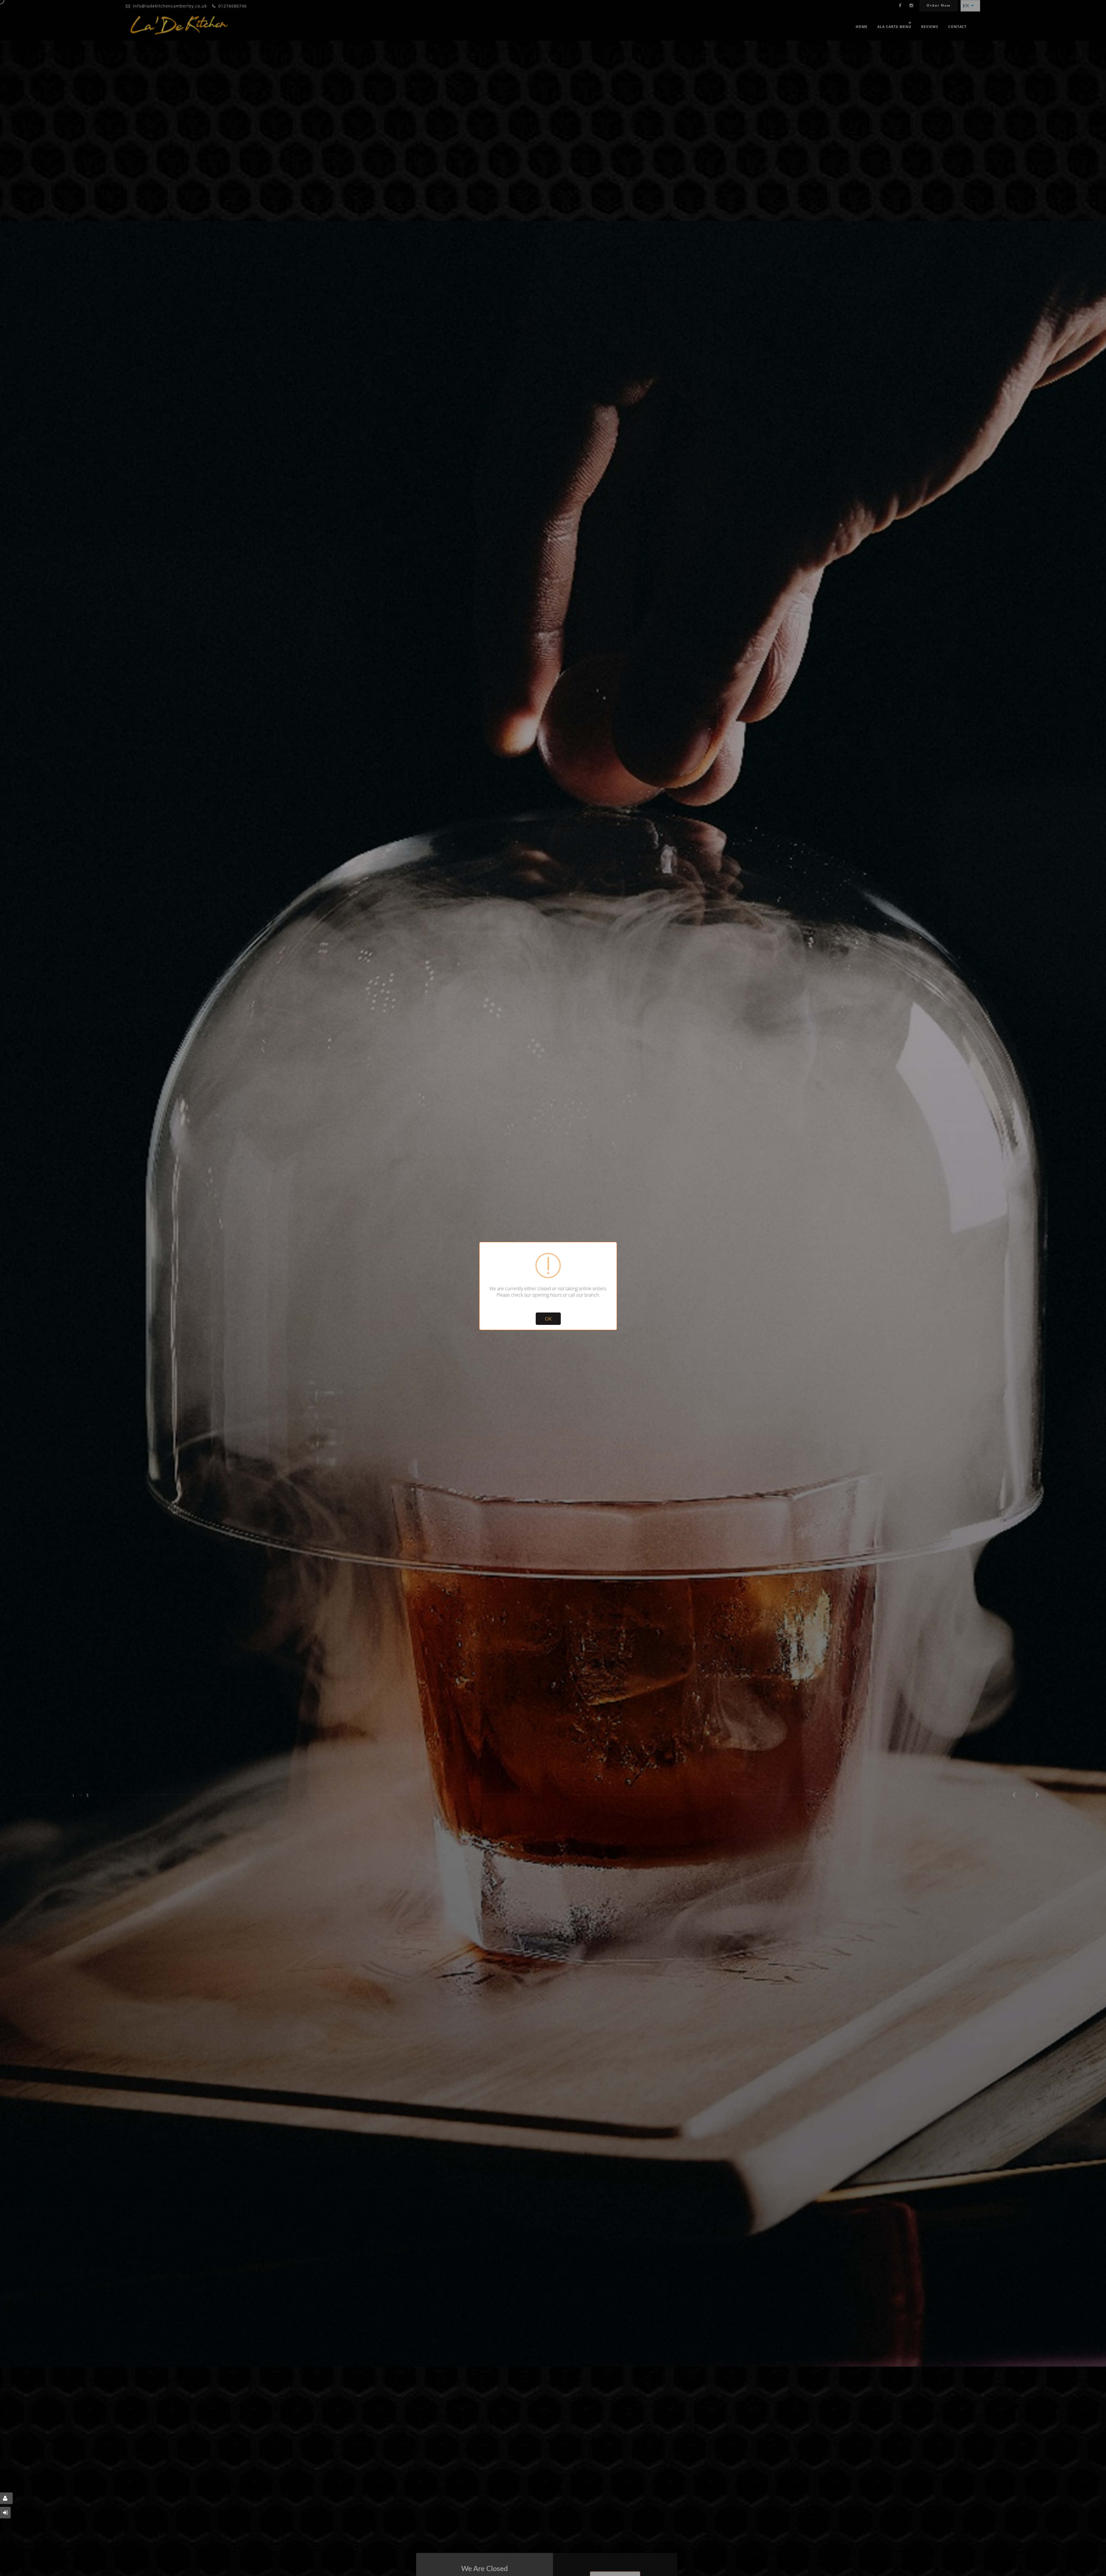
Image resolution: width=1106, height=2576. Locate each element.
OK (548, 1319)
